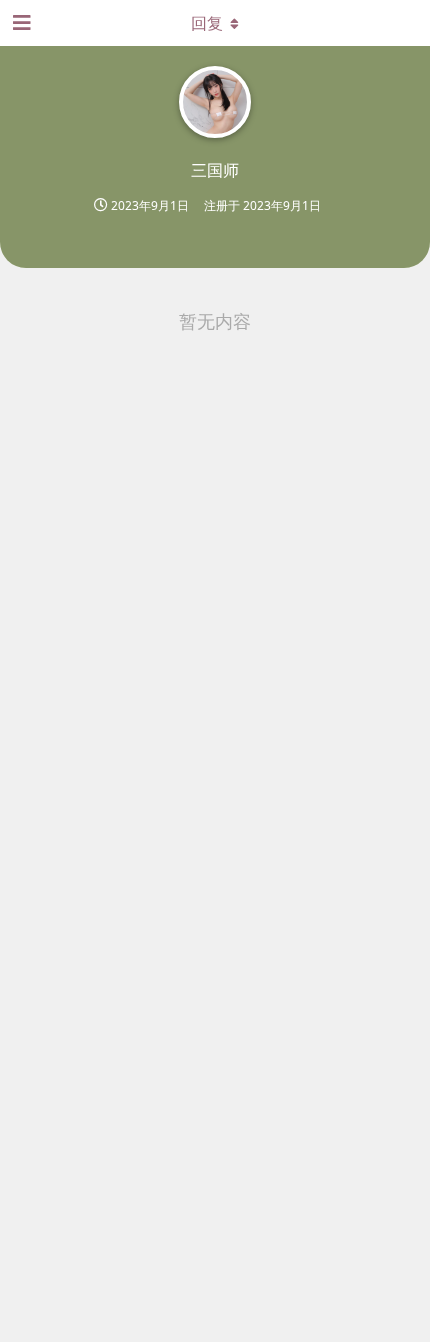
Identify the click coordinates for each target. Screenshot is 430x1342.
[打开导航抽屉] (20, 23)
